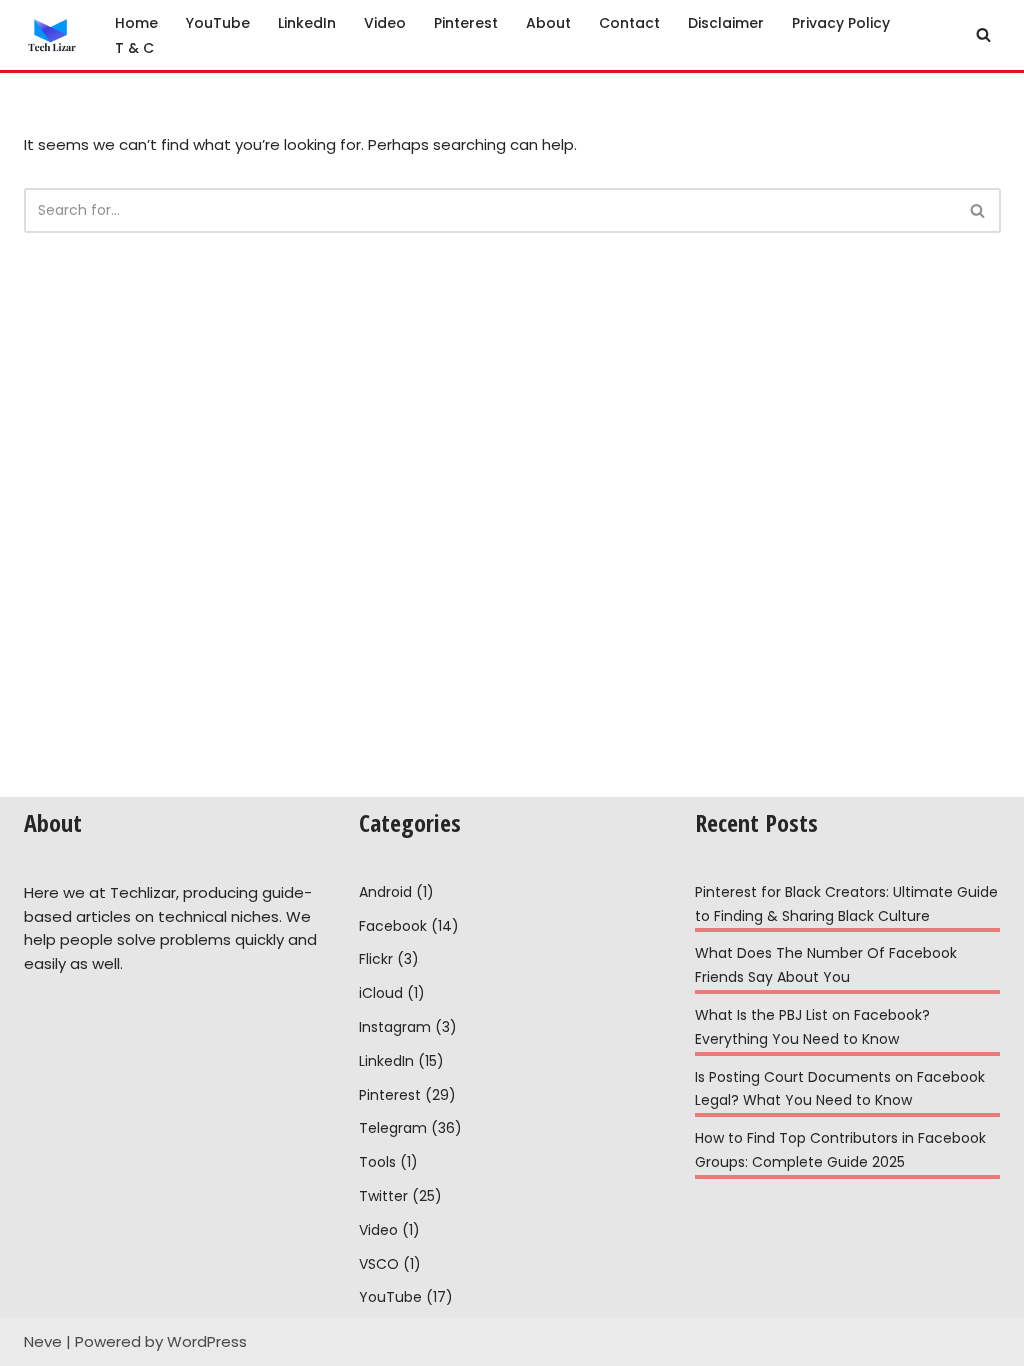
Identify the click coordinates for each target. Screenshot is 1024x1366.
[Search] (983, 34)
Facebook (393, 926)
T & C (134, 48)
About (548, 23)
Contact (629, 23)
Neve (43, 1341)
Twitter (383, 1196)
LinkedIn (307, 23)
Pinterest (466, 23)
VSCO (379, 1264)
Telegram (393, 1128)
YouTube (218, 23)
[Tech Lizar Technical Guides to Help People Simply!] (52, 35)
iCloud (381, 993)
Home (136, 23)
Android (385, 892)
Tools (377, 1162)
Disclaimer (726, 23)
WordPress (207, 1341)
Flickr (376, 959)
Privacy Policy (841, 23)
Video (385, 23)
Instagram (395, 1027)
